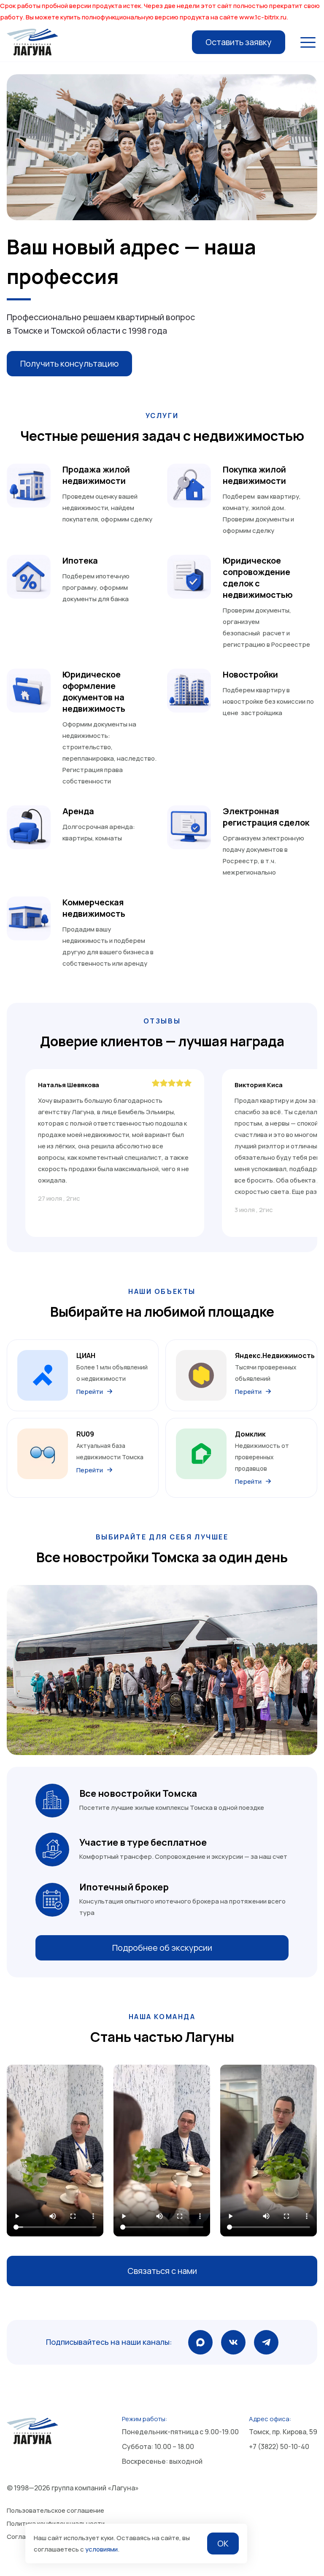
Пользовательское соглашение (55, 2510)
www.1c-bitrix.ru (263, 17)
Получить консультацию (69, 363)
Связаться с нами (162, 2271)
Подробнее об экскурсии (162, 1948)
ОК (223, 2543)
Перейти (90, 1392)
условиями (101, 2549)
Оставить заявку (239, 42)
